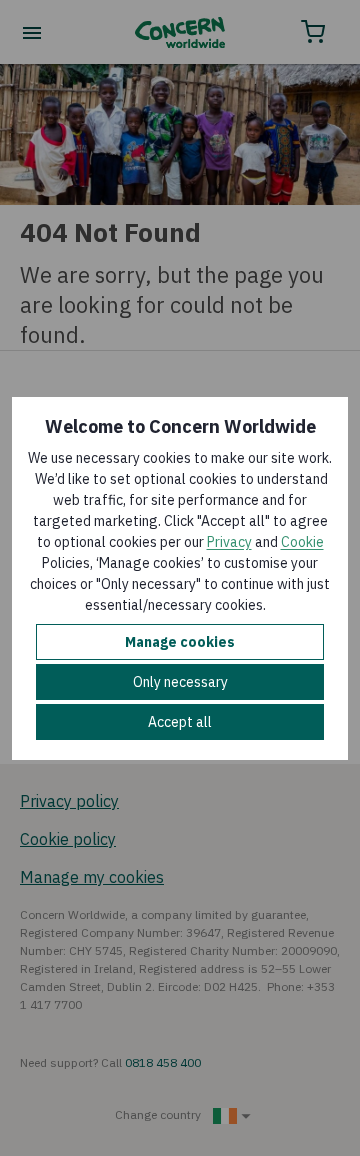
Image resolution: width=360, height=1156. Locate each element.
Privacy (229, 542)
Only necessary (180, 682)
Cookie (302, 542)
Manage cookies (180, 642)
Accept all (180, 722)
